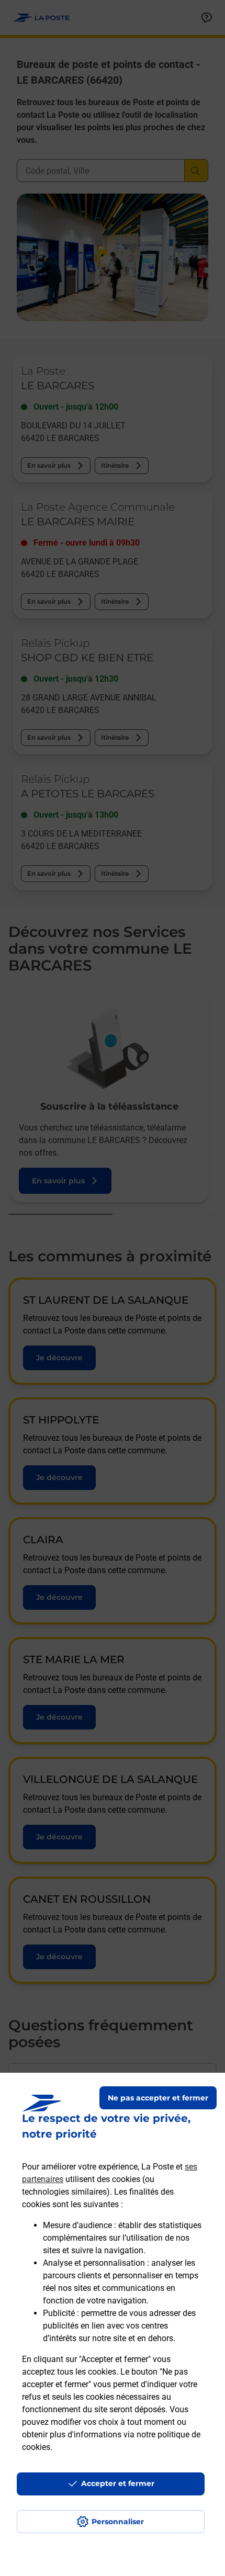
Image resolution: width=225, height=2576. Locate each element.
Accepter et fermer (118, 2483)
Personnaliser (118, 2522)
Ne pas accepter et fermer (158, 2098)
